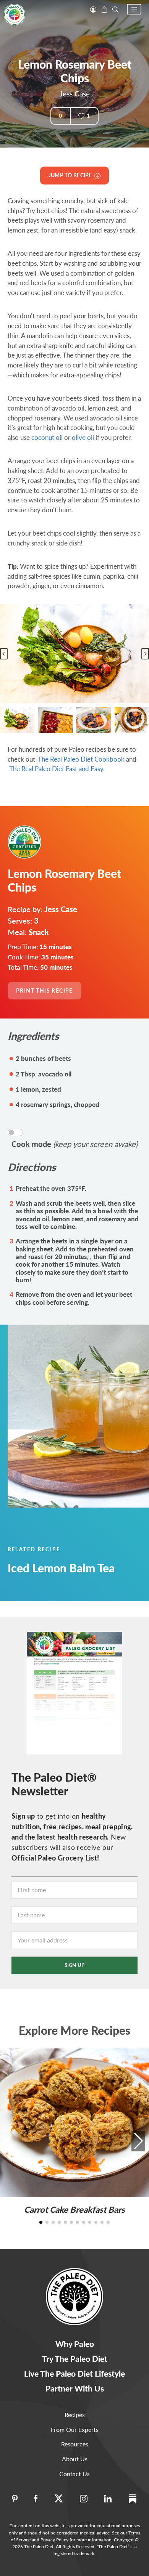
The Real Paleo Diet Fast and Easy (56, 769)
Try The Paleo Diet (75, 2359)
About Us (75, 2459)
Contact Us (74, 2474)
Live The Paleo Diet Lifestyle (74, 2373)
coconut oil (47, 437)
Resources (75, 2444)
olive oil (83, 437)
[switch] (15, 1132)
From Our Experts (75, 2429)
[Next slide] (145, 654)
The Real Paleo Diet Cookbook (81, 759)
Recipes (75, 2415)
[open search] (115, 9)
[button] (134, 9)
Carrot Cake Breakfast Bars (74, 2209)
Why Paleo (75, 2344)
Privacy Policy (54, 2540)
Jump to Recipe (71, 175)
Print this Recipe (45, 990)
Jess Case (75, 94)
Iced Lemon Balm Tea (61, 1568)
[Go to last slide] (4, 654)
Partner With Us (75, 2388)
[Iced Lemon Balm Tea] (74, 1416)
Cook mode (74, 1144)
